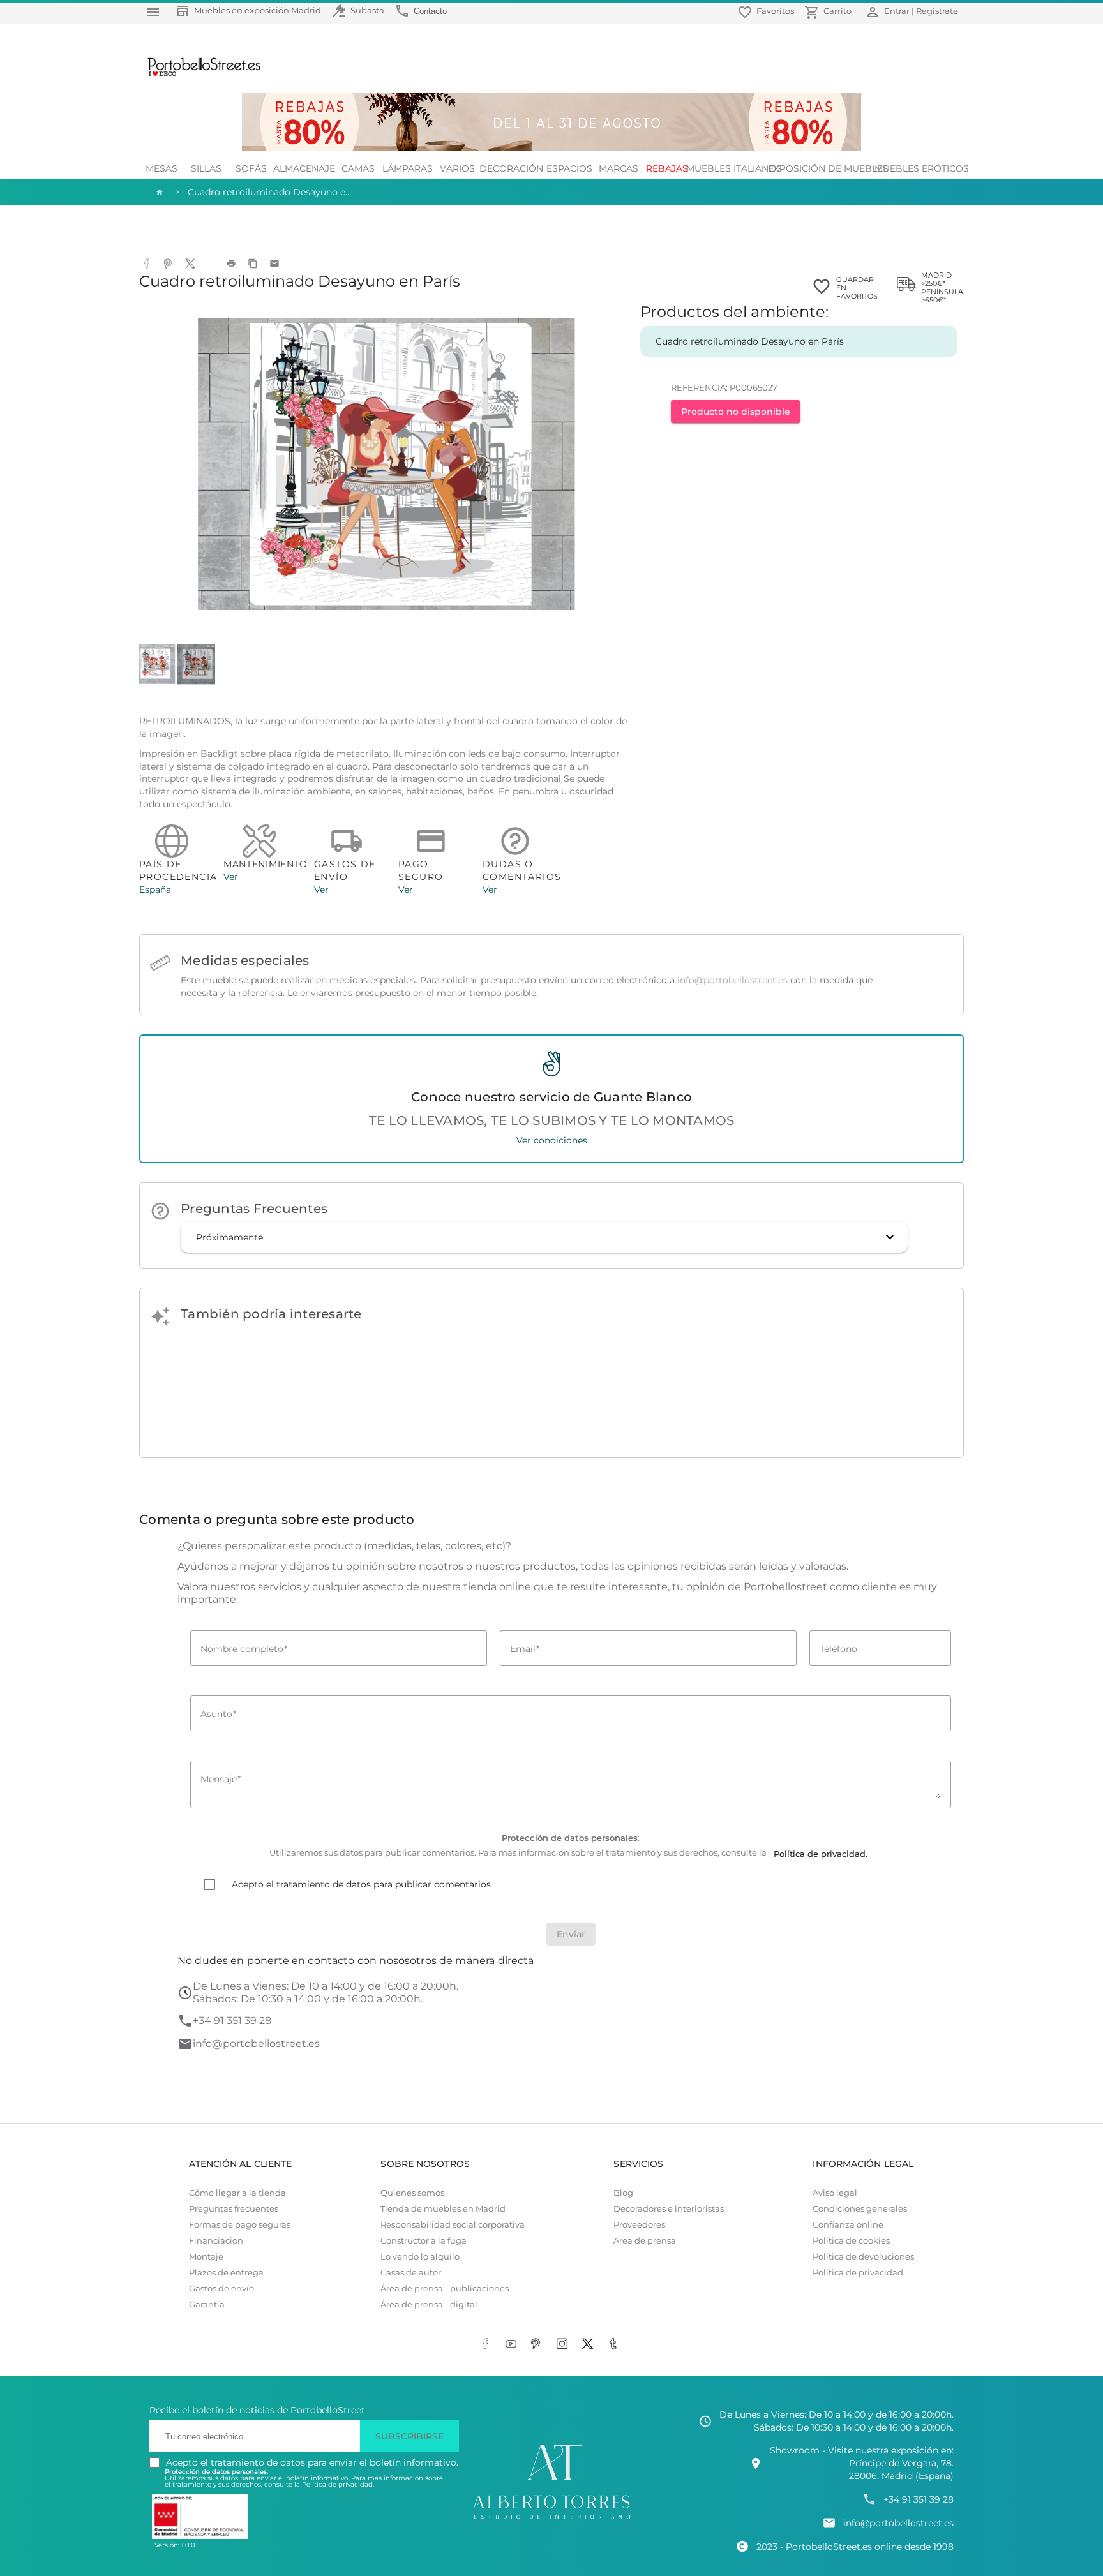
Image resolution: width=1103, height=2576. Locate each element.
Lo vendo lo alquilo (420, 2257)
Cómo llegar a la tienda (237, 2193)
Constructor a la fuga (424, 2241)
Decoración (512, 168)
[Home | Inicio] (158, 192)
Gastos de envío (221, 2289)
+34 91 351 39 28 (232, 2021)
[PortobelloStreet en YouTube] (513, 2344)
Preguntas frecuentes (234, 2209)
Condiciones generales (860, 2209)
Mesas (161, 168)
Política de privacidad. (338, 2484)
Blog (623, 2193)
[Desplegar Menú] (153, 12)
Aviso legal (835, 2193)
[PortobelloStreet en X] (590, 2344)
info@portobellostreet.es (732, 980)
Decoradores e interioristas (669, 2209)
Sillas (206, 168)
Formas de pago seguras (240, 2225)
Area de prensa (645, 2241)
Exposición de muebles (828, 168)
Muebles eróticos (921, 168)
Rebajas (667, 168)
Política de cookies (851, 2241)
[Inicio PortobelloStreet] (199, 75)
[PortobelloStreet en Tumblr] (615, 2344)
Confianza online (848, 2225)
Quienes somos (412, 2193)
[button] (544, 1237)
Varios (457, 168)
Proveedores (639, 2225)
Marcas (619, 168)
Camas (358, 168)
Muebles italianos (734, 168)
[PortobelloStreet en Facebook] (488, 2344)
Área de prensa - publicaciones (445, 2289)
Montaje (206, 2257)
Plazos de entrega (226, 2273)
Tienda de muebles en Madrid (443, 2209)
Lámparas (408, 168)
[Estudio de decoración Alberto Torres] (551, 2520)
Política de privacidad (858, 2273)
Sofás (251, 168)
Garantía (207, 2304)
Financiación (216, 2241)
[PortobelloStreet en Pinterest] (539, 2344)
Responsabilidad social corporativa (453, 2225)
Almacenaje (304, 168)
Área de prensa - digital (429, 2304)
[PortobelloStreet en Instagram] (564, 2344)
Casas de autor (411, 2273)
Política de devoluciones (863, 2257)
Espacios (569, 168)
